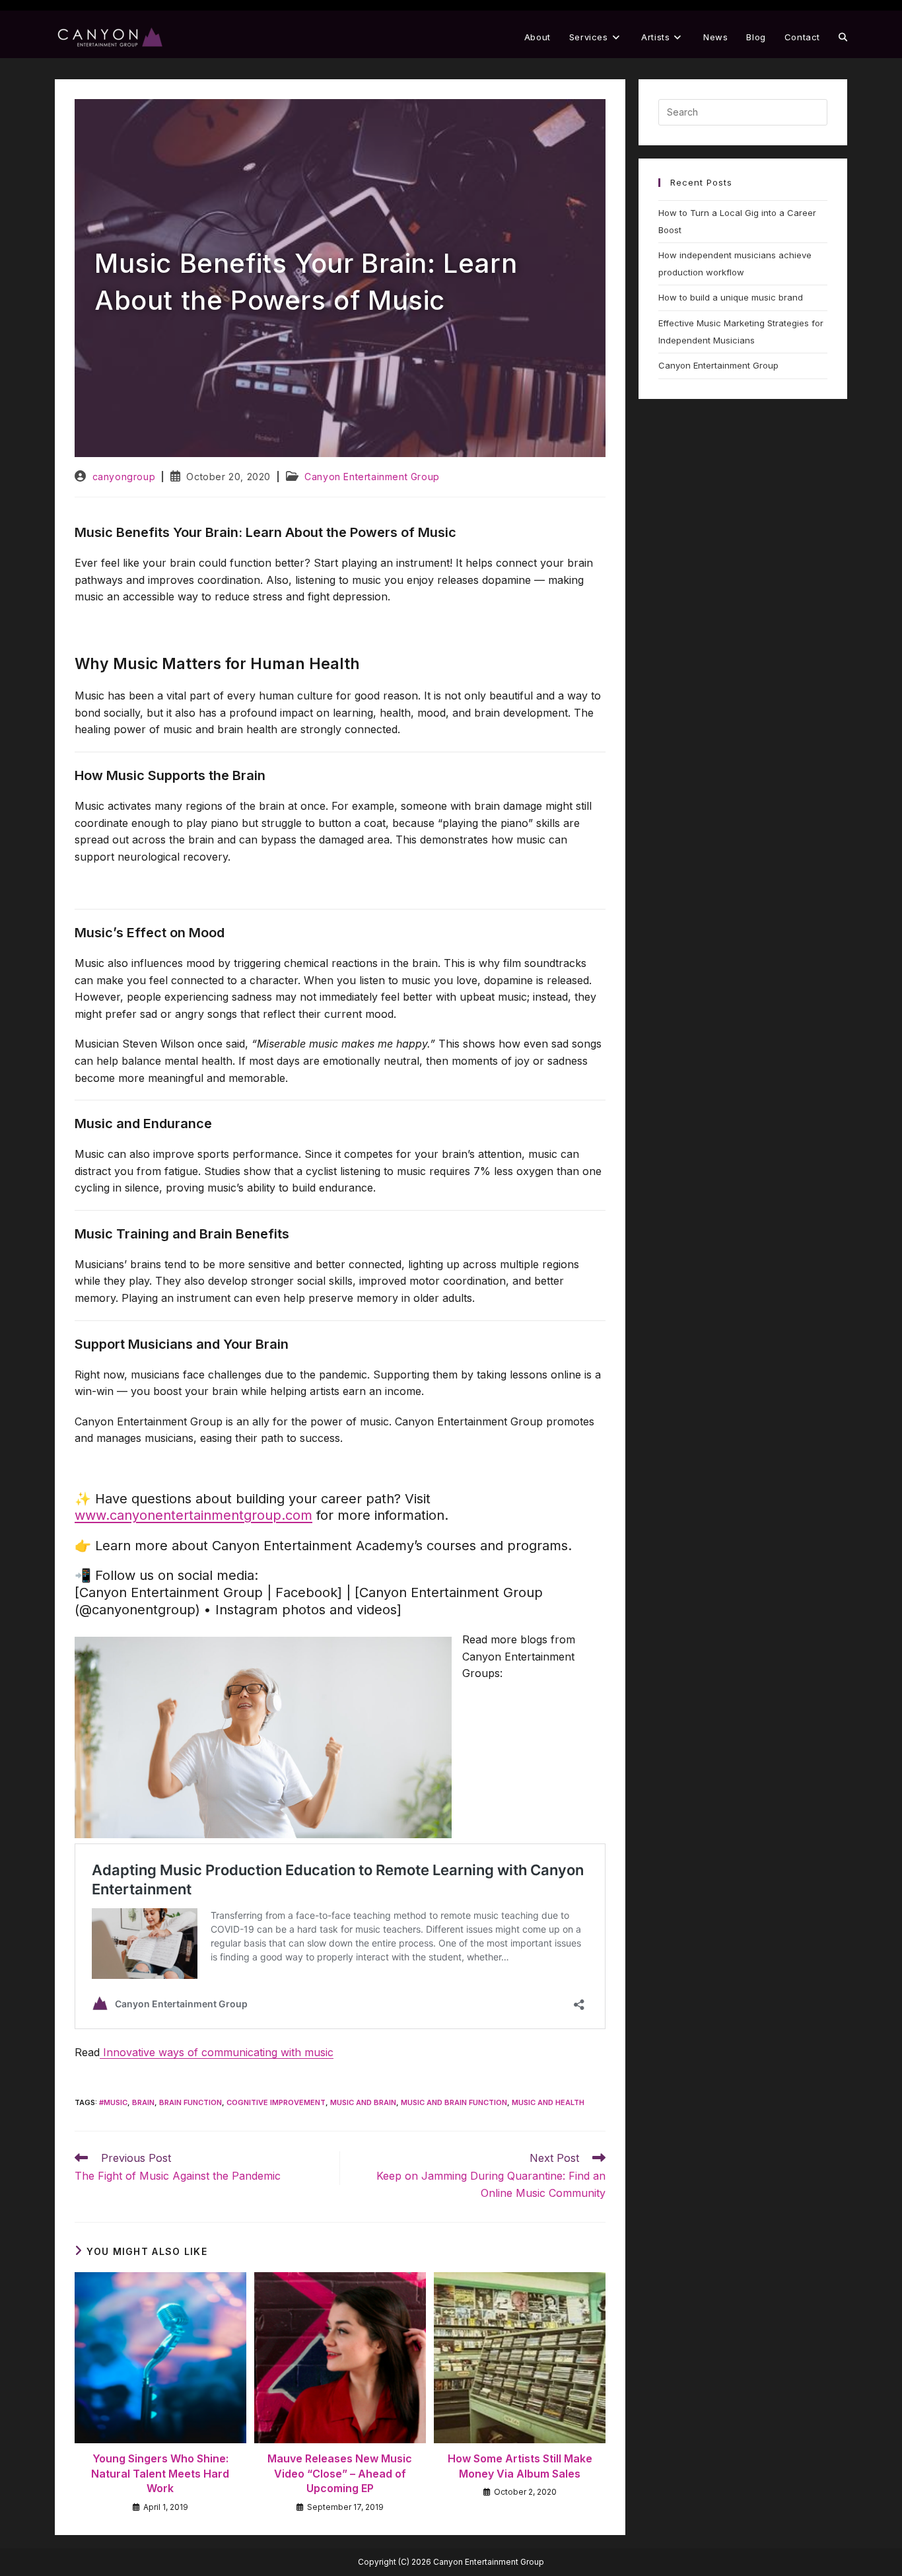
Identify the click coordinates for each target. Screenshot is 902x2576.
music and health (548, 2102)
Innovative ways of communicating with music (217, 2052)
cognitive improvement (276, 2102)
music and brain (363, 2102)
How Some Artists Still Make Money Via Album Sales (520, 2466)
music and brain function (454, 2102)
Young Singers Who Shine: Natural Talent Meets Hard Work (160, 2473)
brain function (191, 2102)
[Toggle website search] (843, 37)
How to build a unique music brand (731, 297)
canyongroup (124, 477)
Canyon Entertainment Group (372, 477)
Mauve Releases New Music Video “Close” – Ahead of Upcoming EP (340, 2473)
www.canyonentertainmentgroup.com (193, 1515)
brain (143, 2102)
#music (113, 2102)
